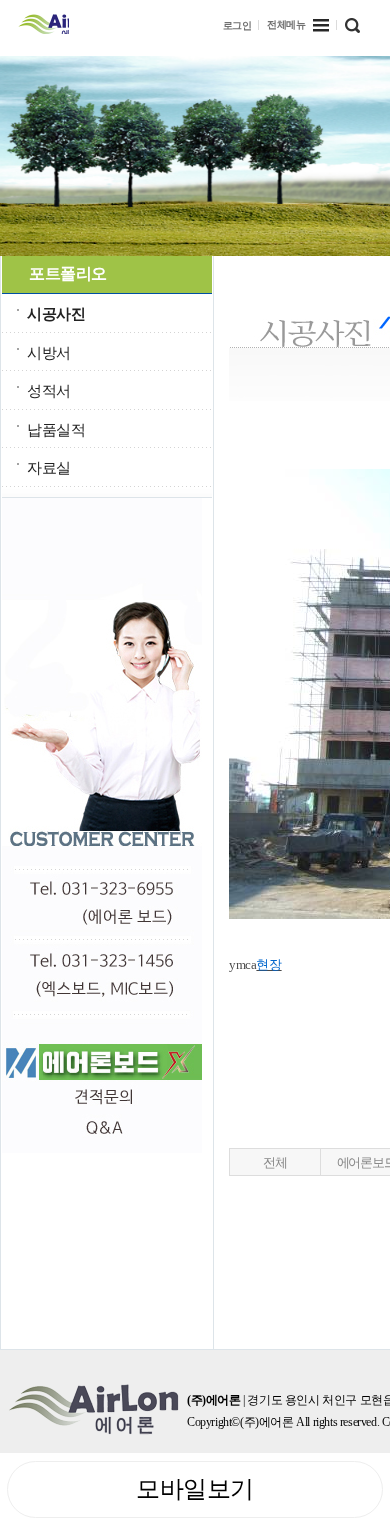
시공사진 (56, 313)
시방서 (49, 352)
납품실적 (56, 429)
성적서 (49, 390)
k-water (43, 22)
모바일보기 (195, 1489)
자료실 (49, 467)
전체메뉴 (286, 24)
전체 (274, 1162)
